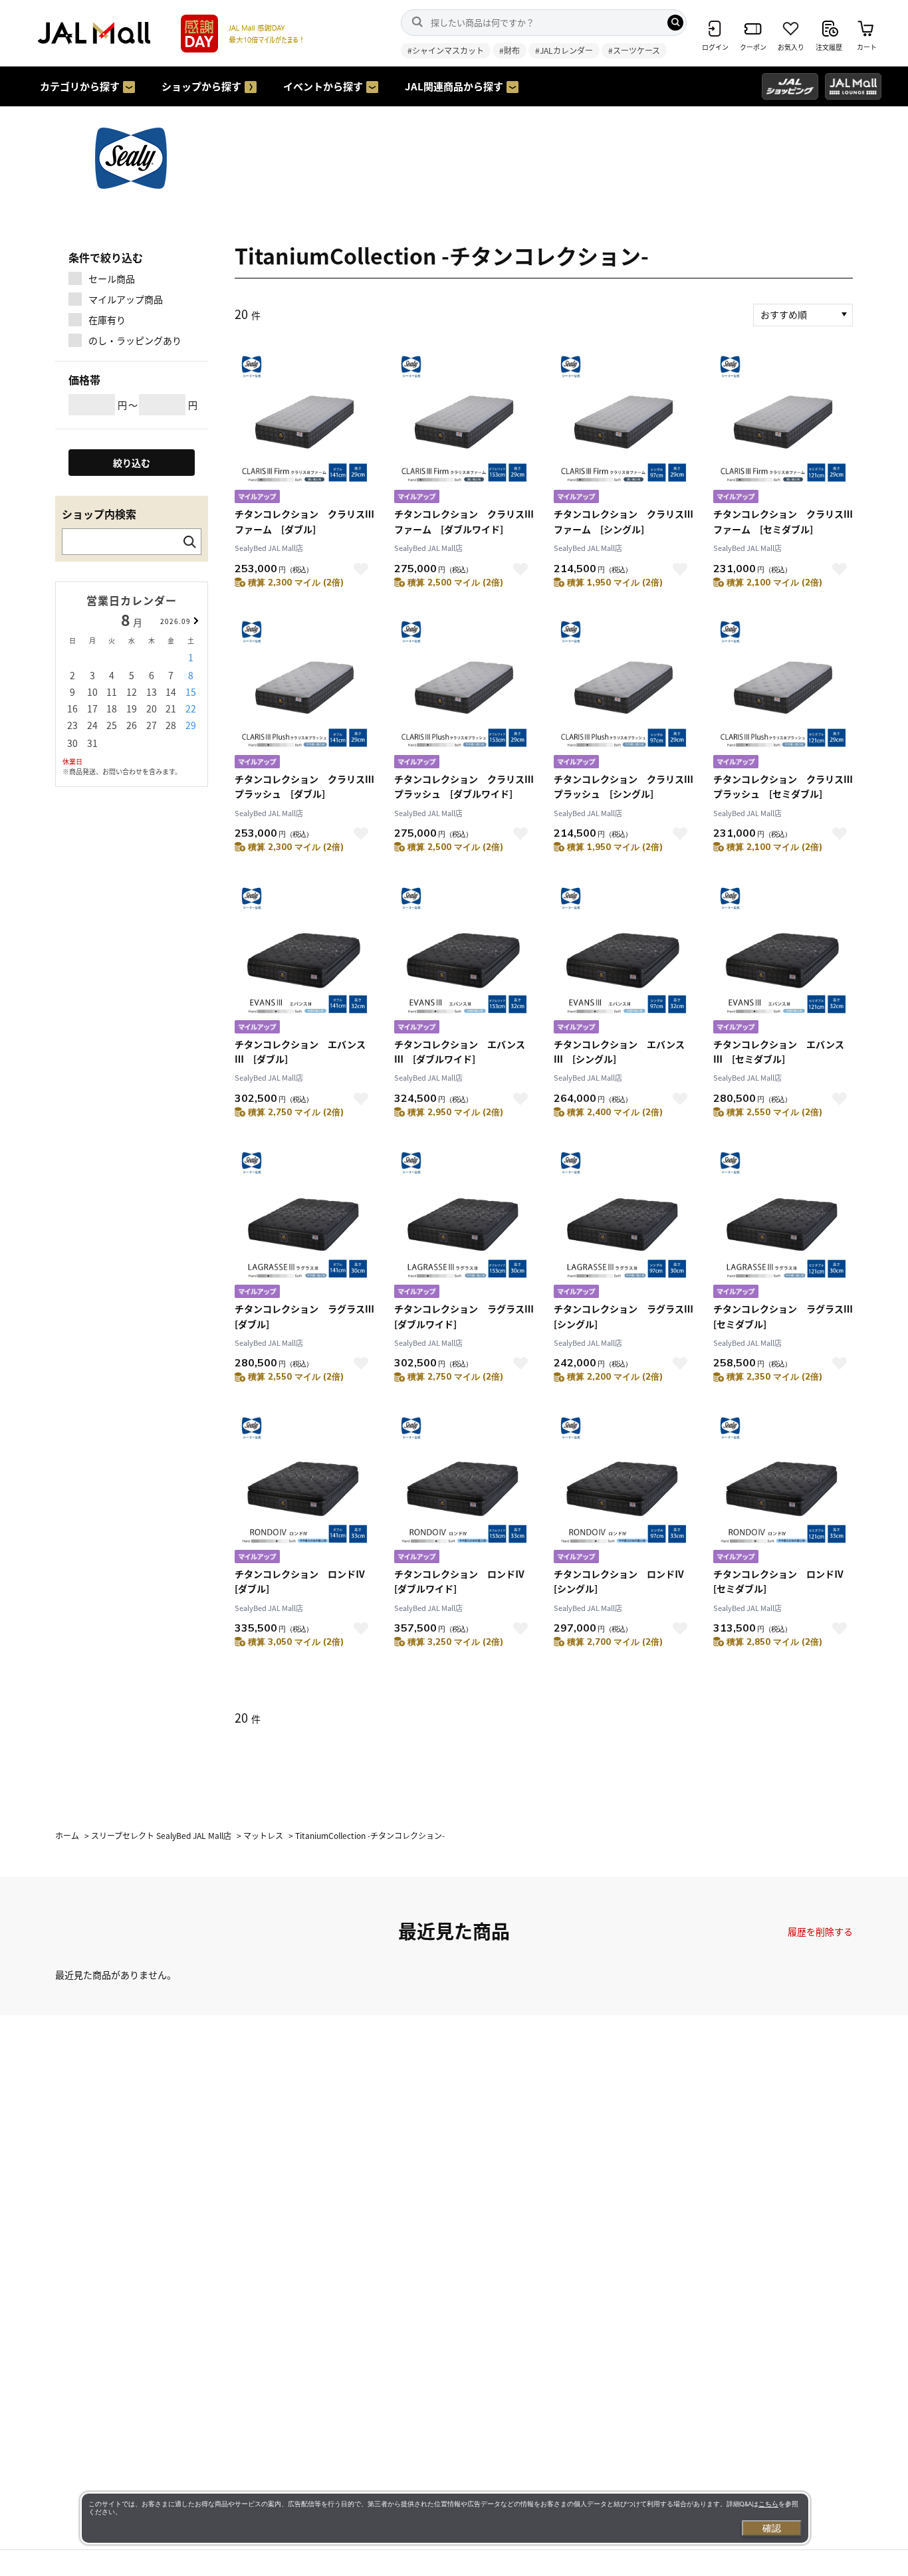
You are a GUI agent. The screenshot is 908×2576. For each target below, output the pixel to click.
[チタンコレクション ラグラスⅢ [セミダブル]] (783, 1223)
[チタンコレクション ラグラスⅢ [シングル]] (624, 1223)
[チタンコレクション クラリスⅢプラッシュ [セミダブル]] (783, 694)
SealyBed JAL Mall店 (269, 548)
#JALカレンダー (564, 50)
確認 (772, 2528)
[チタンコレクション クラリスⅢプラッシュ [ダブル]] (304, 694)
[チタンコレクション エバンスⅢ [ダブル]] (304, 959)
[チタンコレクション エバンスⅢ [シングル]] (624, 959)
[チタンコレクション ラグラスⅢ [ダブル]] (304, 1223)
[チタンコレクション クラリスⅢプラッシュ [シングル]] (624, 694)
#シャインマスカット (446, 50)
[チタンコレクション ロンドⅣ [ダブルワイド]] (464, 1488)
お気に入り (361, 569)
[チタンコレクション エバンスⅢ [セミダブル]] (783, 959)
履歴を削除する (820, 1931)
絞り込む (132, 463)
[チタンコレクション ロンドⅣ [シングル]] (624, 1488)
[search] (675, 23)
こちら (768, 2504)
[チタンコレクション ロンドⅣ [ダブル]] (304, 1488)
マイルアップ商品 (126, 299)
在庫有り (107, 320)
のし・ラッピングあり (135, 340)
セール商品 (112, 278)
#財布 (510, 50)
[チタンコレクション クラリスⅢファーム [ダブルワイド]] (464, 428)
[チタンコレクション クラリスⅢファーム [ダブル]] (304, 428)
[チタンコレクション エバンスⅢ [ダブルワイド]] (464, 959)
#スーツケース (634, 50)
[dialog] (445, 2518)
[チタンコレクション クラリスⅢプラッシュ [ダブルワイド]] (464, 694)
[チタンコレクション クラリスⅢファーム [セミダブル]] (783, 428)
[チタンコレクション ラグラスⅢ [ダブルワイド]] (464, 1223)
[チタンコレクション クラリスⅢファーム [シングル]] (624, 428)
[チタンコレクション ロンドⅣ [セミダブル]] (783, 1488)
